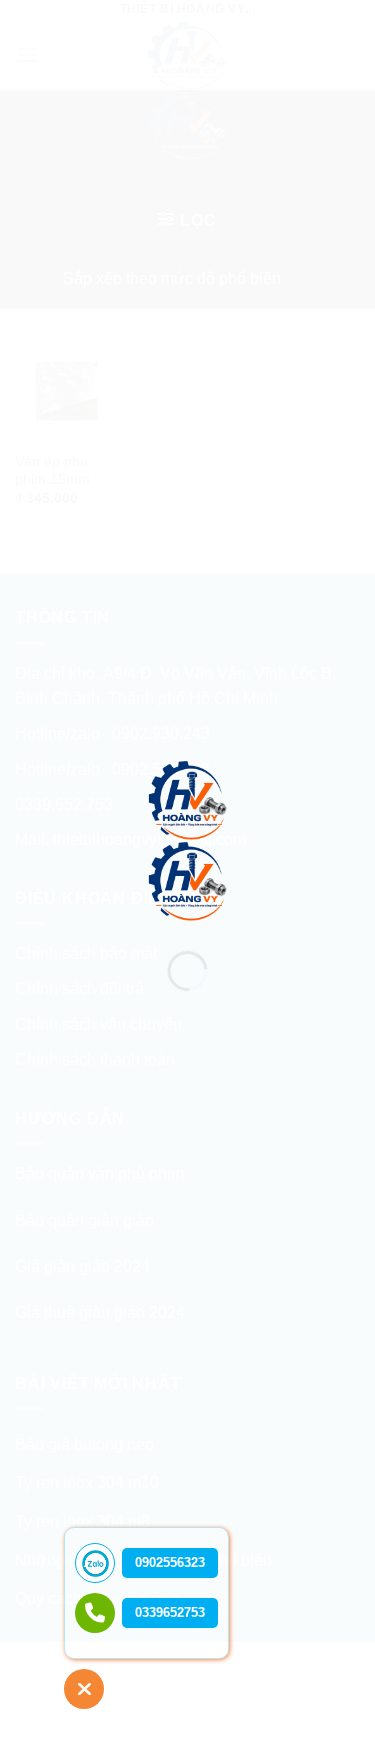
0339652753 (170, 1612)
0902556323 (170, 1562)
